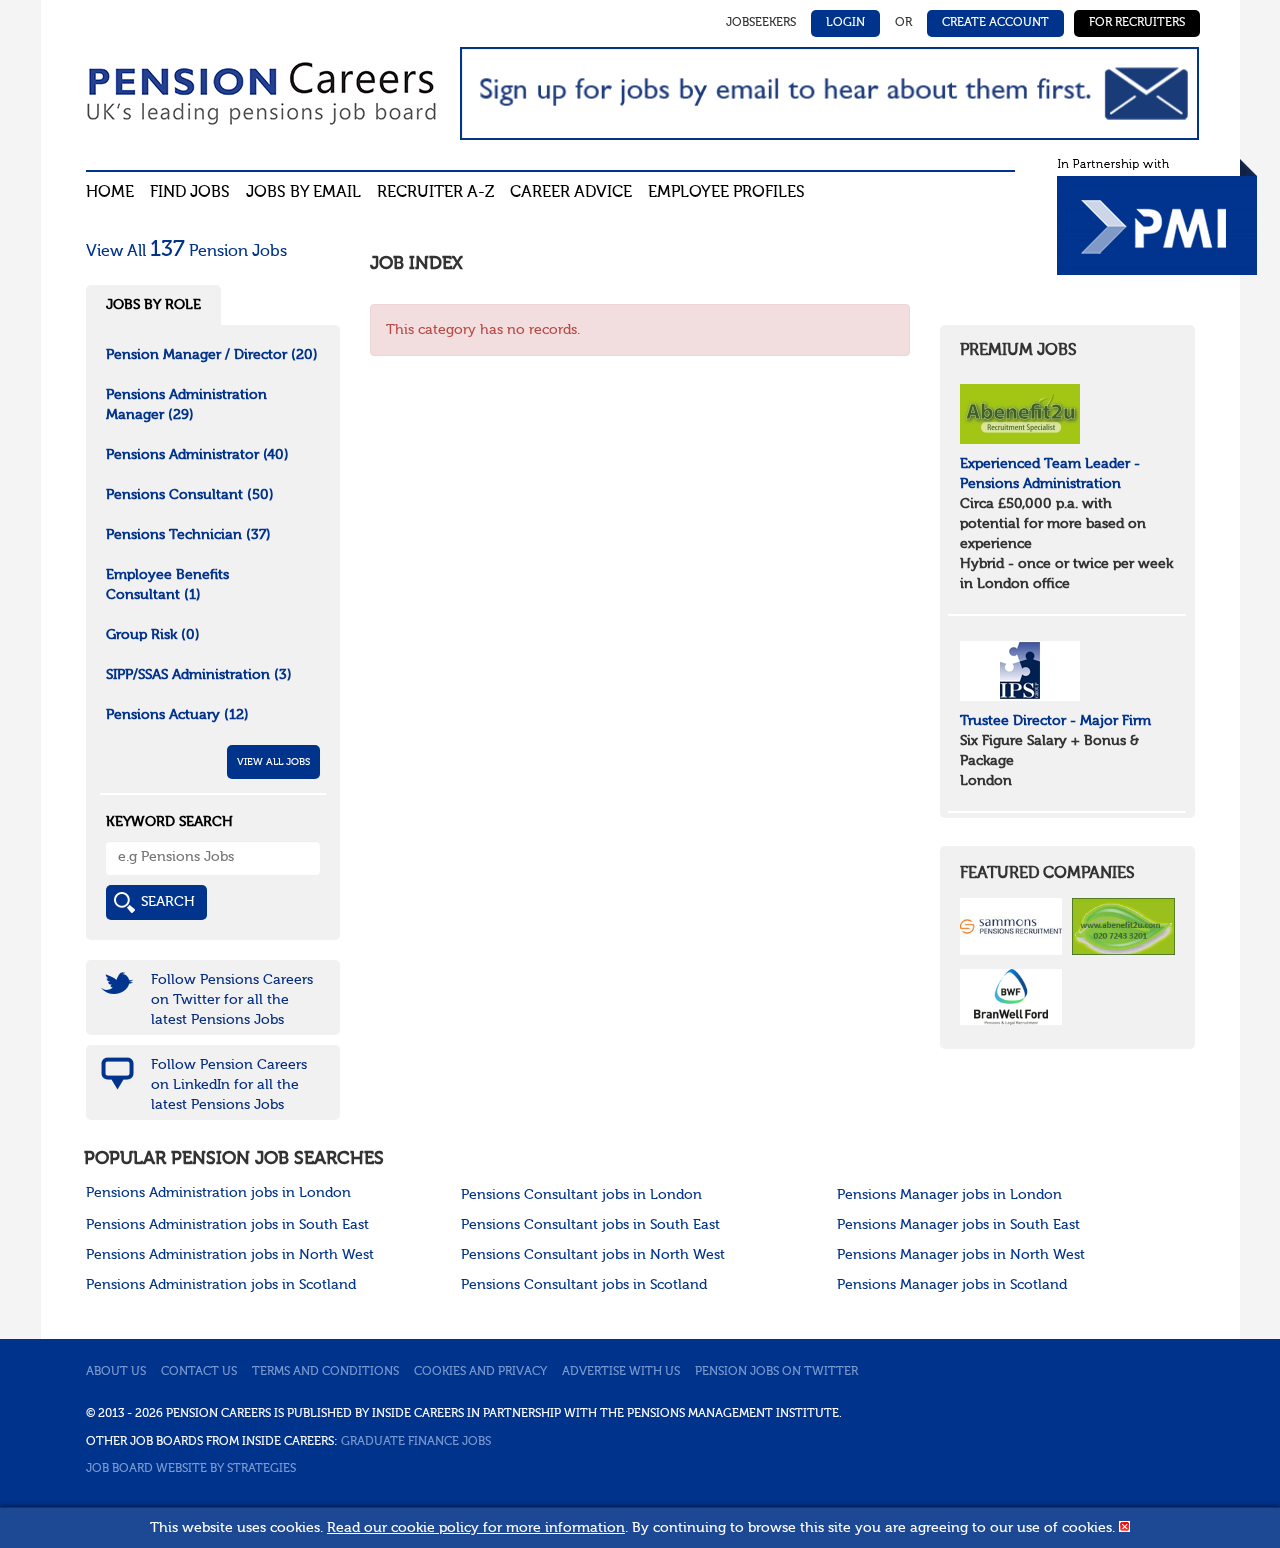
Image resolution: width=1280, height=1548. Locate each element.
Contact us (199, 1372)
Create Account (995, 23)
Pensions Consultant (190, 495)
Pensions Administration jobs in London (218, 1193)
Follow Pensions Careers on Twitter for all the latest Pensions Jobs (232, 1000)
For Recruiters (1137, 23)
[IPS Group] (1020, 670)
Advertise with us (621, 1372)
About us (116, 1372)
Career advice (571, 193)
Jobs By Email (303, 193)
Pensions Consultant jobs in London (581, 1195)
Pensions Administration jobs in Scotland (221, 1285)
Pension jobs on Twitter (776, 1372)
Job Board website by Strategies (191, 1469)
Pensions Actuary (177, 715)
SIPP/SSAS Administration (199, 675)
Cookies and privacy (480, 1372)
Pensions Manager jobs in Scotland (952, 1285)
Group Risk (153, 635)
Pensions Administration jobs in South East (227, 1225)
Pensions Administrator (197, 455)
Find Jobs (190, 193)
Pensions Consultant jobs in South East (590, 1225)
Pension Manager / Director (212, 355)
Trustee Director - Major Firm (1055, 721)
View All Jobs (273, 762)
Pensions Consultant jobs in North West (593, 1255)
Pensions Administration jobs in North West (230, 1255)
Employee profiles (726, 193)
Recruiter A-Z (435, 193)
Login (845, 23)
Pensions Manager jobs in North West (961, 1255)
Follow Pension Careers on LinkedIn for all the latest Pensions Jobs (229, 1085)
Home (110, 193)
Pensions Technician (188, 535)
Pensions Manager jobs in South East (958, 1225)
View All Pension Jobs (186, 252)
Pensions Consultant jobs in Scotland (584, 1285)
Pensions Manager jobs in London (949, 1195)
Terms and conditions (325, 1372)
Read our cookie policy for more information (476, 1528)
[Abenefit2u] (1020, 413)
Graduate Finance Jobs (416, 1442)
